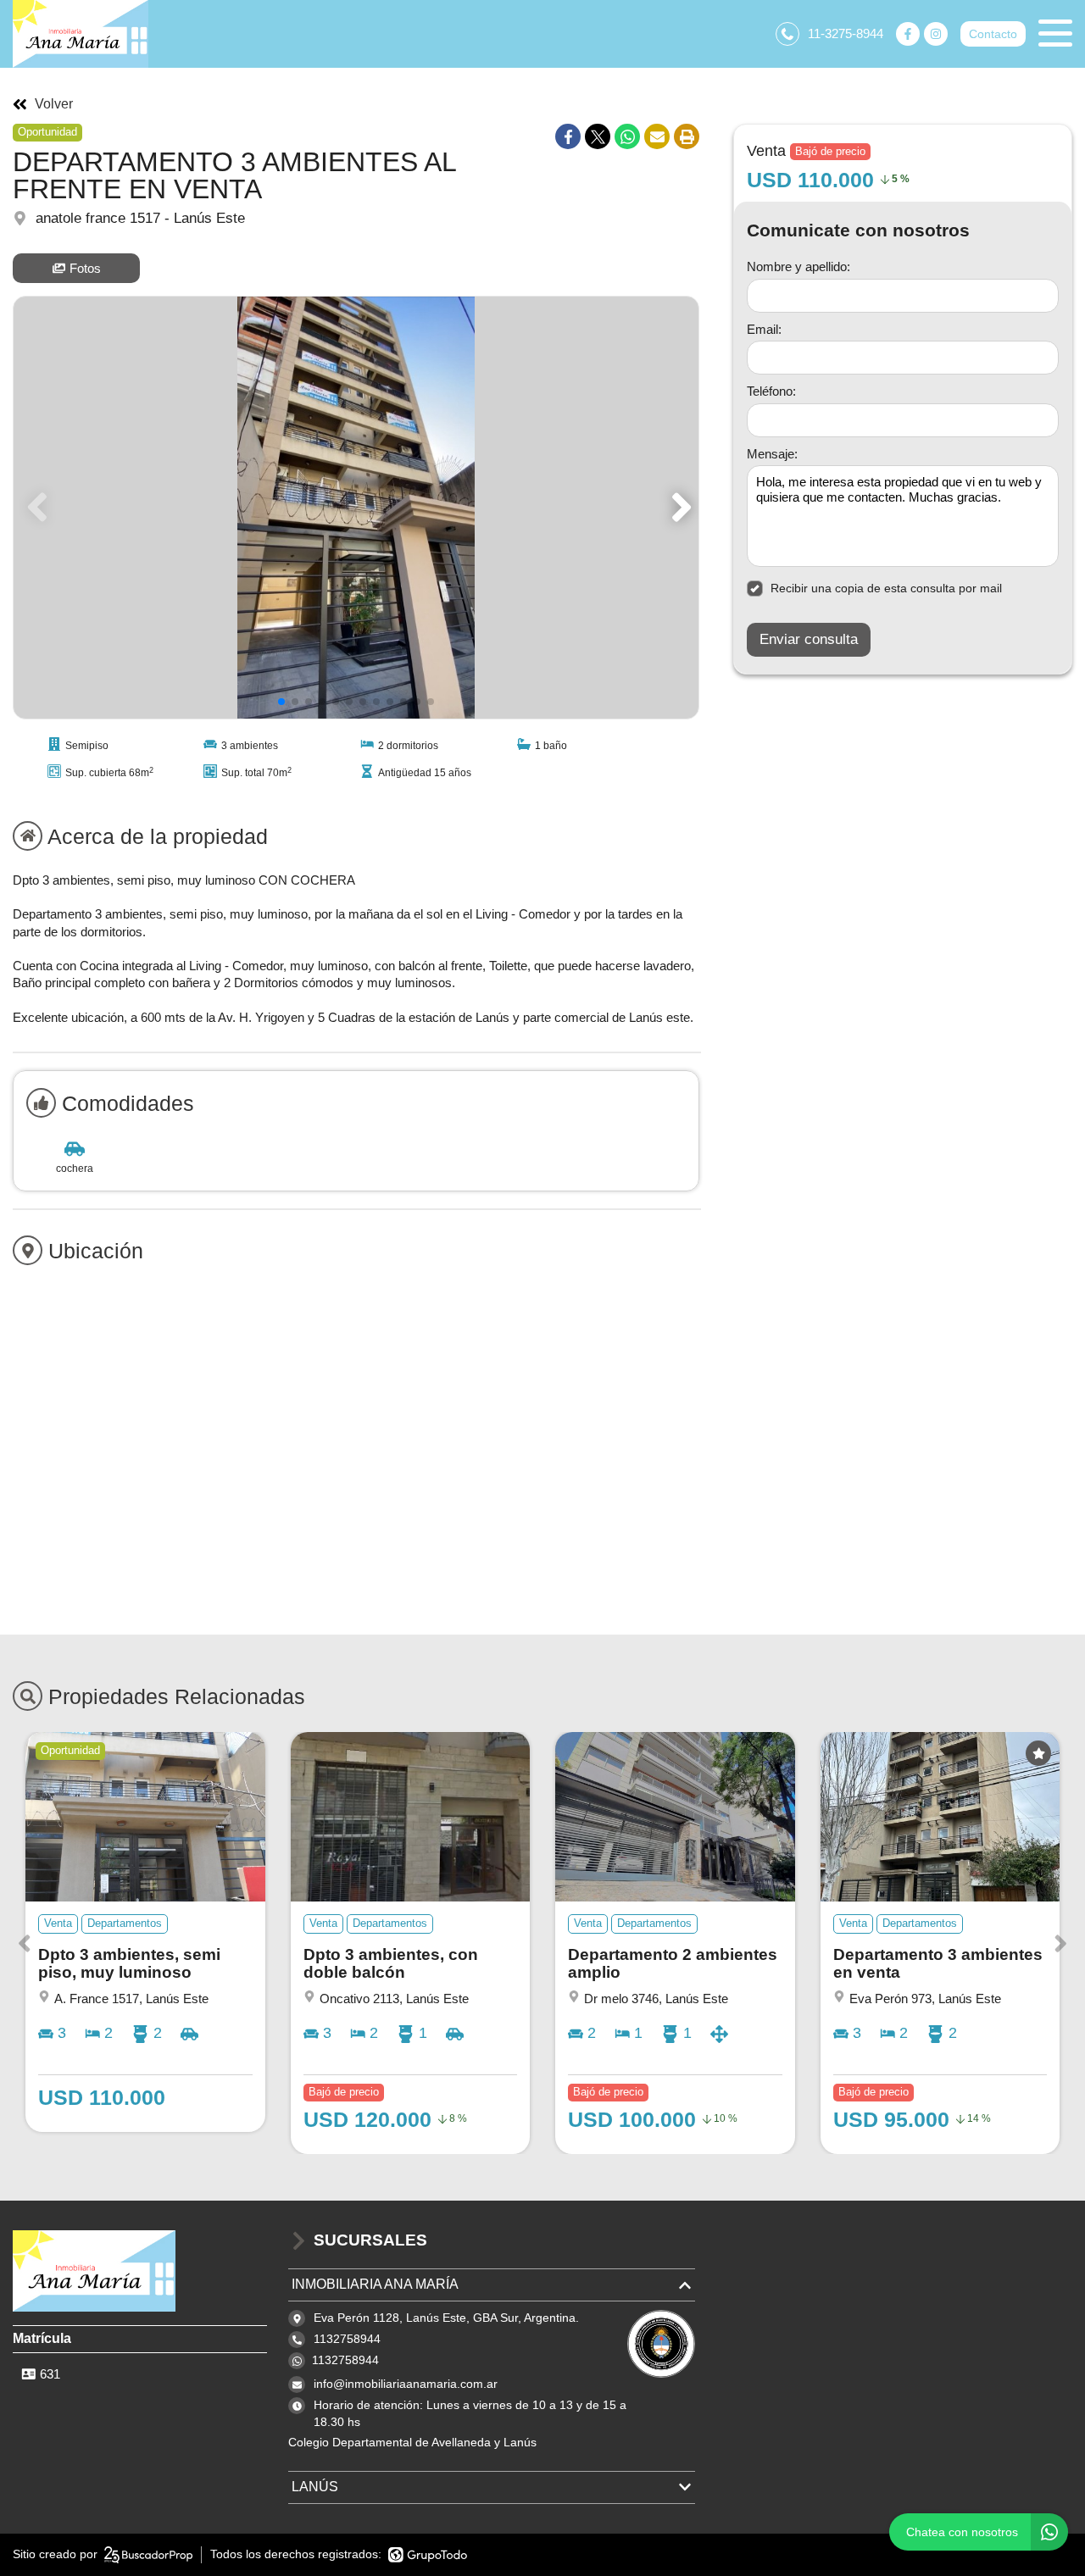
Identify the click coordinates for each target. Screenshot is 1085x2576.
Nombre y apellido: (798, 266)
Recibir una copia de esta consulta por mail (886, 588)
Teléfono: (771, 391)
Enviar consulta (809, 639)
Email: (764, 329)
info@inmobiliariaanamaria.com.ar (406, 2384)
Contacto (993, 34)
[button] (679, 508)
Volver (54, 104)
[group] (356, 508)
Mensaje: (772, 454)
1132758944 (345, 2360)
